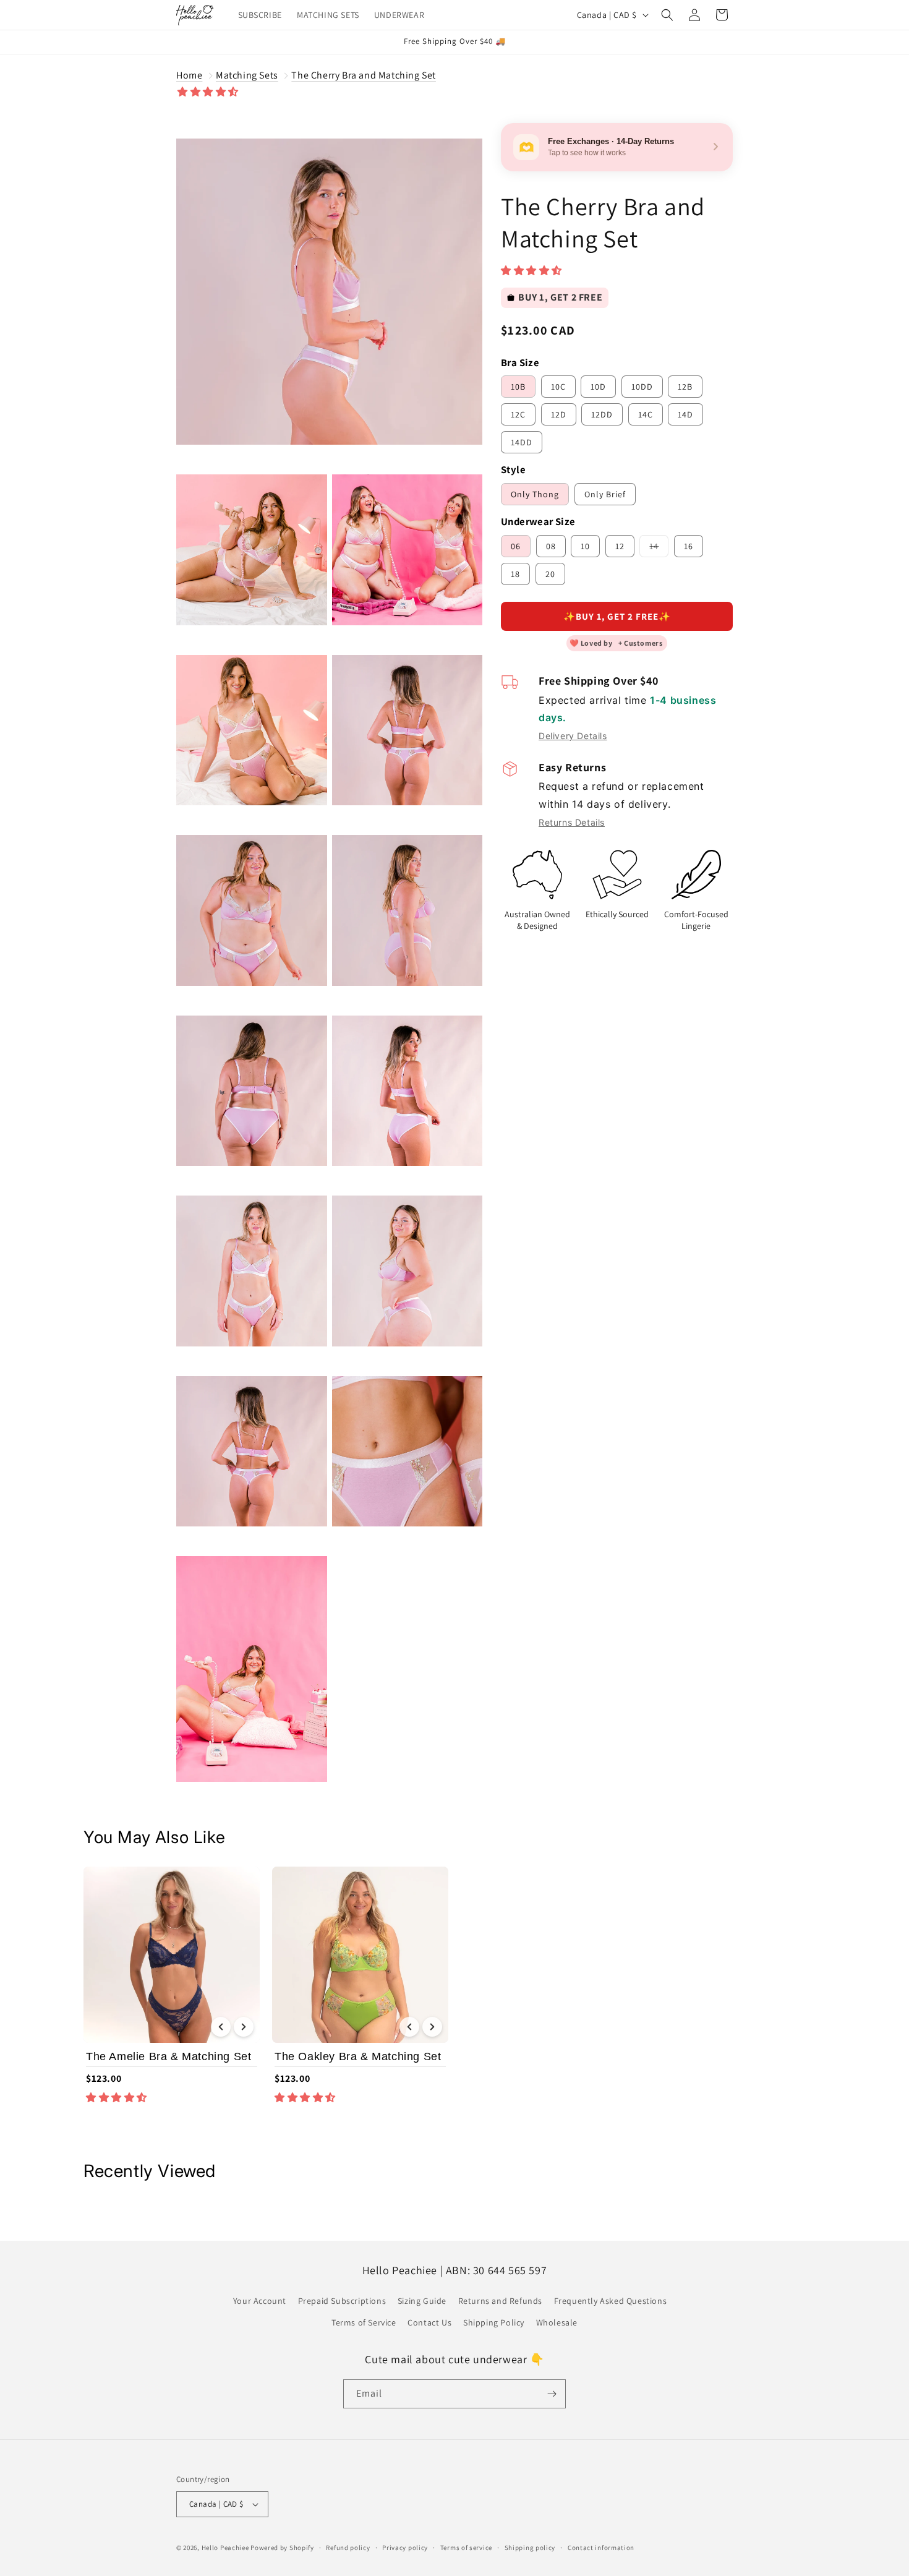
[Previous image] (221, 2027)
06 (516, 546)
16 (689, 546)
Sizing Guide (422, 2301)
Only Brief (605, 494)
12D (559, 414)
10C (558, 387)
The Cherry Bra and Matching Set (364, 75)
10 (585, 546)
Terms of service (466, 2548)
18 (515, 574)
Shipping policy (530, 2548)
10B (518, 387)
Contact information (601, 2548)
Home (189, 75)
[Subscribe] (552, 2394)
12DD (602, 414)
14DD (522, 442)
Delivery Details (573, 736)
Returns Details (572, 822)
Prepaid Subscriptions (342, 2301)
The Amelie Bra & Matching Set (169, 2056)
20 (550, 574)
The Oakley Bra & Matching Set (358, 2056)
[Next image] (244, 2027)
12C (518, 414)
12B (685, 387)
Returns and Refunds (500, 2301)
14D (685, 414)
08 (551, 546)
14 (659, 549)
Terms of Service (364, 2322)
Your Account (260, 2301)
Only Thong (535, 494)
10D (598, 387)
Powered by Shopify (282, 2548)
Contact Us (429, 2322)
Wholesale (557, 2322)
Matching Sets (247, 75)
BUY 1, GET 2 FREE (560, 297)
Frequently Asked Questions (611, 2301)
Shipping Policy (494, 2322)
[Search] (667, 15)
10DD (642, 387)
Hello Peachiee (225, 2548)
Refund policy (348, 2548)
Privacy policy (405, 2548)
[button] (209, 92)
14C (646, 414)
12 (620, 546)
